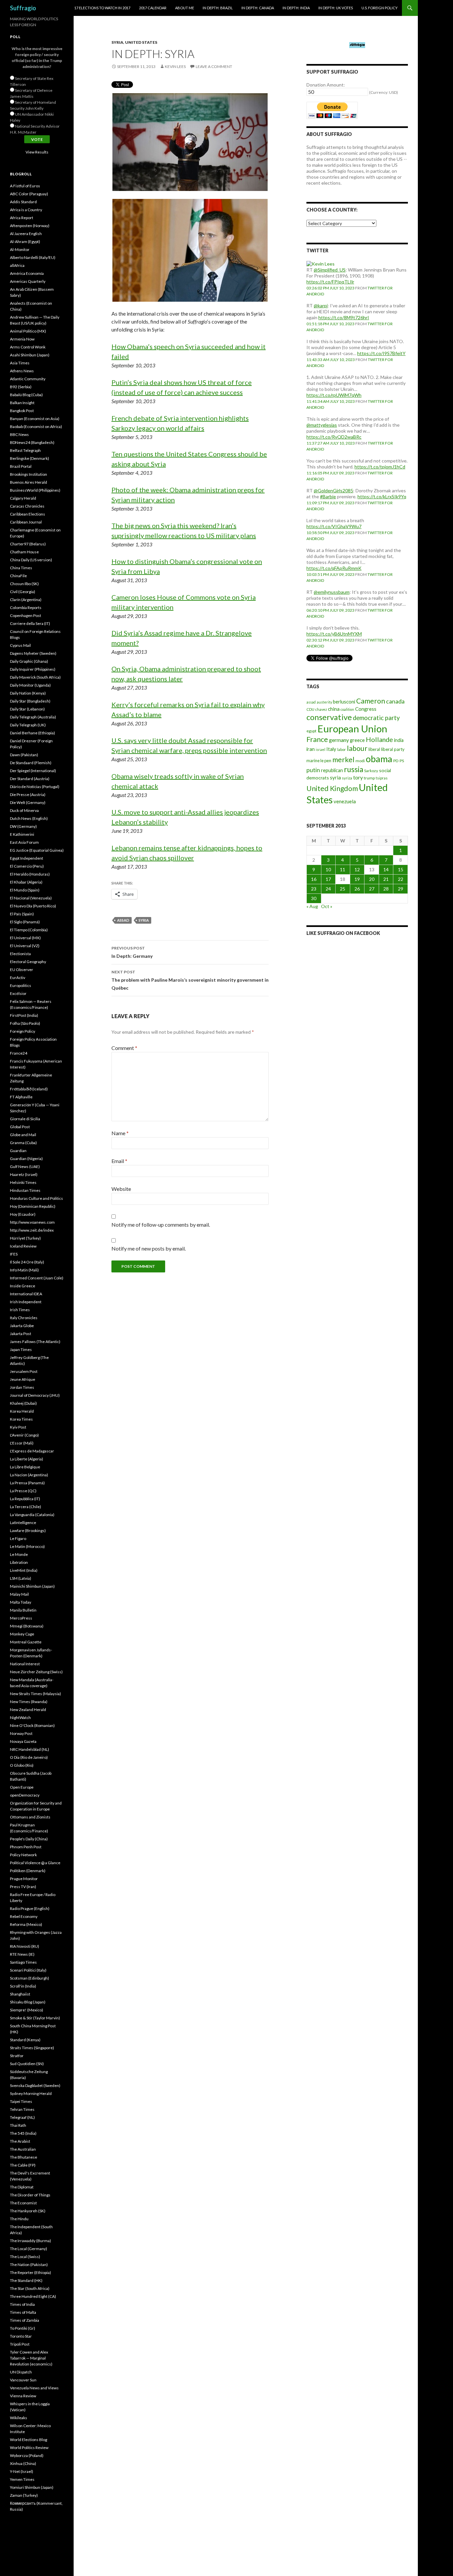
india (399, 740)
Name (120, 1133)
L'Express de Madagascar (32, 1451)
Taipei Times (21, 2101)
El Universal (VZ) (25, 946)
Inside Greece (23, 1286)
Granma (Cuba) (23, 1143)
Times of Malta (23, 2312)
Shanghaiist (20, 1994)
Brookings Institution (29, 474)
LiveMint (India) (24, 1570)
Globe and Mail (23, 1135)
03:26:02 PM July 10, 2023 (330, 288)
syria (144, 920)
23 (314, 889)
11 (343, 869)
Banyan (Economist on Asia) (35, 419)
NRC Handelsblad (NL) (30, 1749)
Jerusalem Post (24, 1371)
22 (401, 879)
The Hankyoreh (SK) (28, 2211)
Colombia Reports (26, 608)
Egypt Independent (27, 858)
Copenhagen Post (26, 615)
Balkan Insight (22, 403)
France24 (19, 1053)
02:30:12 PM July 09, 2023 (330, 640)
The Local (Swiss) (25, 2257)
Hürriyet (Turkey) (25, 1238)
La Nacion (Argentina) (29, 1475)
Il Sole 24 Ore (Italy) (27, 1262)
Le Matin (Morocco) (27, 1546)
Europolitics (21, 985)
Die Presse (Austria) (28, 795)
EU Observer (22, 970)
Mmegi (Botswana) (27, 1626)
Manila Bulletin (23, 1610)
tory (358, 777)
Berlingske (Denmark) (30, 458)
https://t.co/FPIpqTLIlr (330, 282)
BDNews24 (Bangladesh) (32, 442)
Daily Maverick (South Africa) (35, 677)
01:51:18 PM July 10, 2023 (330, 324)
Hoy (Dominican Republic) (33, 1206)
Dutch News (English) (29, 818)
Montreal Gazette (26, 1642)
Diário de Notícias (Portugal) (35, 787)
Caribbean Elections (28, 514)
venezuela (345, 801)
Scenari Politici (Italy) (28, 1970)
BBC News (19, 434)
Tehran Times (22, 2109)
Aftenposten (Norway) (30, 226)
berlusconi (344, 702)
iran (311, 749)
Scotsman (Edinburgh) (30, 1978)
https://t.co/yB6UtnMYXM (334, 634)
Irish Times (20, 1310)
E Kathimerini (22, 834)
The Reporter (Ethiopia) (31, 2272)
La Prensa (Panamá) (27, 1483)
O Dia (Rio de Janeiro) (29, 1757)
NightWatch (20, 1717)
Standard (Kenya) (25, 2040)
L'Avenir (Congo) (24, 1435)
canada (395, 701)
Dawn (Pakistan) (24, 755)
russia (354, 769)
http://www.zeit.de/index (32, 1230)
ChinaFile (18, 576)
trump (369, 778)
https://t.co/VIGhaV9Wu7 (334, 526)
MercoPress (21, 1618)
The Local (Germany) (29, 2249)
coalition (347, 709)
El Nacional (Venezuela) (31, 898)
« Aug (312, 906)
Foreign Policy (23, 1031)
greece (357, 740)
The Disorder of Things (30, 2195)
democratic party (376, 718)
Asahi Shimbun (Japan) (30, 355)
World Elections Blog (29, 2440)
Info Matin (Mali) (24, 1270)
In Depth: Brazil (218, 8)
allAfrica (17, 265)
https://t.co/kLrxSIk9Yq (382, 496)
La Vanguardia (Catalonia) (32, 1515)
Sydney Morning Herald (31, 2093)
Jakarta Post (21, 1334)
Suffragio (23, 8)
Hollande (379, 739)
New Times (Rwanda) (29, 1702)
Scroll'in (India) (23, 1986)
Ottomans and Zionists (30, 1817)
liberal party (393, 749)
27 (372, 889)
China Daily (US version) (31, 560)
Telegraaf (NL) (22, 2117)
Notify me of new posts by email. (149, 1248)
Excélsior (18, 993)
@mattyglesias (322, 425)
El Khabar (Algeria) (26, 882)
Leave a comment (214, 66)
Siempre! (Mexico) (27, 2010)
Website (121, 1189)
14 (386, 869)
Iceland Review (23, 1246)
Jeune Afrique (23, 1379)
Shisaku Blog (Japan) (28, 2002)
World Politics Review (29, 2448)
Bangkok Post (22, 411)
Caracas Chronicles (27, 506)
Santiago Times (23, 1962)
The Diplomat (22, 2187)
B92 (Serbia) (21, 387)
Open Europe (22, 1787)
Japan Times (21, 1349)
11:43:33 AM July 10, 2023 (331, 360)
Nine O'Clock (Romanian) (32, 1725)
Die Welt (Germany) (28, 802)
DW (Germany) (23, 826)
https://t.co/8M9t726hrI (344, 317)
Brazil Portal (21, 466)
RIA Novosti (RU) (25, 1946)
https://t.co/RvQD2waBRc (334, 437)
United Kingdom (332, 788)
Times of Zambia (25, 2320)
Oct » (327, 906)
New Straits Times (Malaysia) (35, 1694)
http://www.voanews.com (32, 1222)
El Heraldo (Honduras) (30, 874)
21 (386, 879)
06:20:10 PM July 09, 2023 (330, 610)
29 (401, 889)
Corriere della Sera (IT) (30, 623)
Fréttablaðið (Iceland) (29, 1089)
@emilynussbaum (332, 592)
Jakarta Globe (22, 1326)
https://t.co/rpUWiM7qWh (334, 395)
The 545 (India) (23, 2133)
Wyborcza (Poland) (27, 2455)
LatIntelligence (23, 1523)
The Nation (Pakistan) (29, 2265)
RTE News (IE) (22, 1954)
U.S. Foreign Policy (380, 8)
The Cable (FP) (23, 2165)
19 (357, 879)
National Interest (25, 1664)
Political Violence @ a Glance (35, 1863)
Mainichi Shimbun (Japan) (32, 1586)
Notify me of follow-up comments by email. (161, 1225)
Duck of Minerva (24, 810)
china (334, 709)
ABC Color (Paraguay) (29, 194)
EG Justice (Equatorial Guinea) (37, 850)
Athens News (22, 371)
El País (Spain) (22, 914)
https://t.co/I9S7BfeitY (381, 353)
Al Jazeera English (26, 234)
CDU (310, 709)
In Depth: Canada (258, 8)
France (317, 739)
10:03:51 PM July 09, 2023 (330, 574)
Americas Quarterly (28, 281)
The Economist (23, 2203)
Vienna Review (23, 2396)
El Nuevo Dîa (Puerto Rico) (33, 906)
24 (328, 889)
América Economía (27, 273)
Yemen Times (22, 2479)
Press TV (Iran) (23, 1887)
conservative (329, 717)
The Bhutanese (24, 2157)
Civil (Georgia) (23, 592)
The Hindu (19, 2219)
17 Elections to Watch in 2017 (102, 8)
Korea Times (21, 1419)
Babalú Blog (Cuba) (26, 395)
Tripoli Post (20, 2344)
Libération (19, 1562)
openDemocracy (25, 1795)
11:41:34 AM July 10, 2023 (331, 401)
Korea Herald (22, 1411)
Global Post (20, 1127)
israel (321, 749)
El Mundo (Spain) (25, 890)
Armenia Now (22, 339)
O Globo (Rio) (22, 1765)
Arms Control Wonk (28, 347)
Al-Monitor (20, 249)
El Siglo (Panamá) (25, 922)
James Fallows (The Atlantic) (35, 1342)
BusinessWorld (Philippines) (35, 490)
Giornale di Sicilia (25, 1119)
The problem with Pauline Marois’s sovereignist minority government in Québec (190, 980)
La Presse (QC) (23, 1491)
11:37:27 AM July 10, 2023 (331, 443)
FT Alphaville (21, 1097)
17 (328, 879)
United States (141, 42)
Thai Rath (18, 2125)
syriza (347, 778)
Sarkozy (371, 771)
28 (386, 889)
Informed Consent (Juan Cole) (37, 1278)
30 (314, 898)
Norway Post (21, 1733)
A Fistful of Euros (25, 186)
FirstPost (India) (24, 1015)
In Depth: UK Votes (336, 8)
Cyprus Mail (20, 645)
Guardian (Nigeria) (26, 1159)
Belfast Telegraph (25, 450)
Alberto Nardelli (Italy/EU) (33, 257)
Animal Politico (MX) (28, 331)
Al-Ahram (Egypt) (25, 242)
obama (379, 759)
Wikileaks (19, 2418)
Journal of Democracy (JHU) (35, 1395)
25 (343, 889)
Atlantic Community (28, 379)
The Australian (23, 2149)
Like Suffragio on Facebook (343, 933)
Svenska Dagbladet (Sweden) (35, 2085)
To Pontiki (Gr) (23, 2328)
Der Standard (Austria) (30, 779)
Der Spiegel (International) (33, 771)
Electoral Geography (28, 962)
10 (328, 869)
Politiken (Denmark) (28, 1871)
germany (339, 740)
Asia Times (20, 363)
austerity (324, 702)
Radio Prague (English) (30, 1908)
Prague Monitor (24, 1879)
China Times (21, 568)
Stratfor (17, 2056)
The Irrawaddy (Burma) (31, 2241)
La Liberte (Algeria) (27, 1459)
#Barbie (328, 496)
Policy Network (23, 1855)
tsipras (382, 778)
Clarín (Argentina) (26, 600)
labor (342, 749)
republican (332, 770)
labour (357, 748)
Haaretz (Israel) (24, 1174)
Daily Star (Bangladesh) (30, 701)
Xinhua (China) (23, 2463)
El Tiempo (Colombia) (29, 930)
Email (119, 1161)
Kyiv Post (18, 1427)
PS (402, 761)
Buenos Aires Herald (29, 482)
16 (314, 879)
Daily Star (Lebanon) (27, 709)
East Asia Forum (24, 842)
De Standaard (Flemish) (31, 763)
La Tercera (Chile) (26, 1507)
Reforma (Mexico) (26, 1924)
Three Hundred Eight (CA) (33, 2296)
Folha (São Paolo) (25, 1023)
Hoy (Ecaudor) (23, 1214)
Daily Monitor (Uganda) (30, 685)
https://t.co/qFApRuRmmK (334, 568)
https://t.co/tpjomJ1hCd (380, 467)
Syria (117, 42)
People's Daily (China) (29, 1839)
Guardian (18, 1151)
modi (360, 761)
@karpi (321, 306)
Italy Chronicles (24, 1318)
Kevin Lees (175, 66)
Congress (366, 709)
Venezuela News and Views (34, 2388)
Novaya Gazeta (23, 1741)
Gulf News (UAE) (25, 1166)
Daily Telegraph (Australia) (33, 717)
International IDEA (26, 1294)
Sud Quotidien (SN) (27, 2064)
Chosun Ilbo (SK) (24, 584)
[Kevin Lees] (321, 263)
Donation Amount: (326, 85)
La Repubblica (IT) (25, 1499)
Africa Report (22, 218)
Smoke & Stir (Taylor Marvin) (35, 2018)
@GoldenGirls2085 (333, 491)
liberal (374, 749)
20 (372, 879)
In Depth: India (296, 8)
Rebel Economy (24, 1916)
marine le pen (319, 761)
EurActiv (18, 978)
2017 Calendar (153, 8)
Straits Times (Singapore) (32, 2048)
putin (313, 770)
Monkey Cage (22, 1634)
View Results (37, 152)
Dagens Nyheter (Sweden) (33, 653)
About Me (185, 8)
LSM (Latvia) (21, 1578)
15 (401, 869)
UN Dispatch (21, 2372)
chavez (321, 709)
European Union (352, 729)
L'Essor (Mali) (22, 1443)
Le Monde (19, 1554)
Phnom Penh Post (26, 1847)
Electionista (20, 954)
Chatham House (24, 552)
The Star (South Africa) (30, 2288)
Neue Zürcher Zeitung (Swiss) (36, 1672)
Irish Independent (26, 1302)
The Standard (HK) (26, 2280)
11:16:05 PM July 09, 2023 (330, 473)
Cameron (371, 701)
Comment (124, 1048)
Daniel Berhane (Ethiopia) (32, 733)
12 (357, 869)
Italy (331, 749)
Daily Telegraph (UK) (28, 725)
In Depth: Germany (132, 952)
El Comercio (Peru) (27, 866)
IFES (14, 1254)
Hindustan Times (25, 1190)
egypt (311, 731)
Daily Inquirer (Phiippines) (33, 669)
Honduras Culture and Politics (36, 1198)
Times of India (22, 2304)
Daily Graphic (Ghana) (29, 661)
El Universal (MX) (25, 938)
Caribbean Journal (26, 522)
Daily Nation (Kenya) (28, 693)
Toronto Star (21, 2336)
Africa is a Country (26, 210)
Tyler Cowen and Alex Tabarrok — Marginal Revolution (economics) (31, 2358)
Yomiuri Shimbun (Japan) (32, 2487)
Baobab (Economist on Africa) (36, 427)
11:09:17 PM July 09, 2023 (330, 503)
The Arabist (20, 2141)
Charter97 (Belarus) (28, 544)
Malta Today (21, 1602)
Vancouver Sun (23, 2380)
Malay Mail (19, 1594)
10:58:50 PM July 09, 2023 (330, 533)
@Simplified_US (330, 270)
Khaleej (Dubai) (23, 1403)
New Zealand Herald (28, 1710)
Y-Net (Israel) (22, 2471)
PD (396, 761)
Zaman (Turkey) (24, 2495)
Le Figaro (18, 1538)
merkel (343, 760)
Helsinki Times (23, 1182)
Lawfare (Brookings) (28, 1531)
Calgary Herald (23, 498)
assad (123, 920)
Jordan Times (22, 1387)
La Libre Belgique (25, 1467)
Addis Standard (23, 202)
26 (357, 889)
